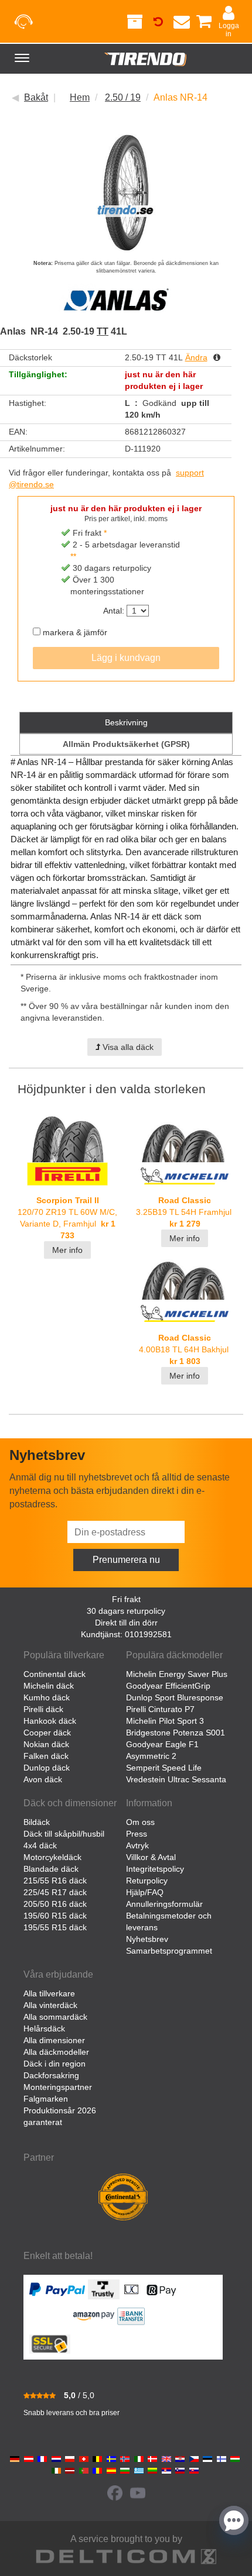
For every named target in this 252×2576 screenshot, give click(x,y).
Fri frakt (126, 1599)
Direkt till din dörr (126, 1623)
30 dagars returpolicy (126, 1611)
